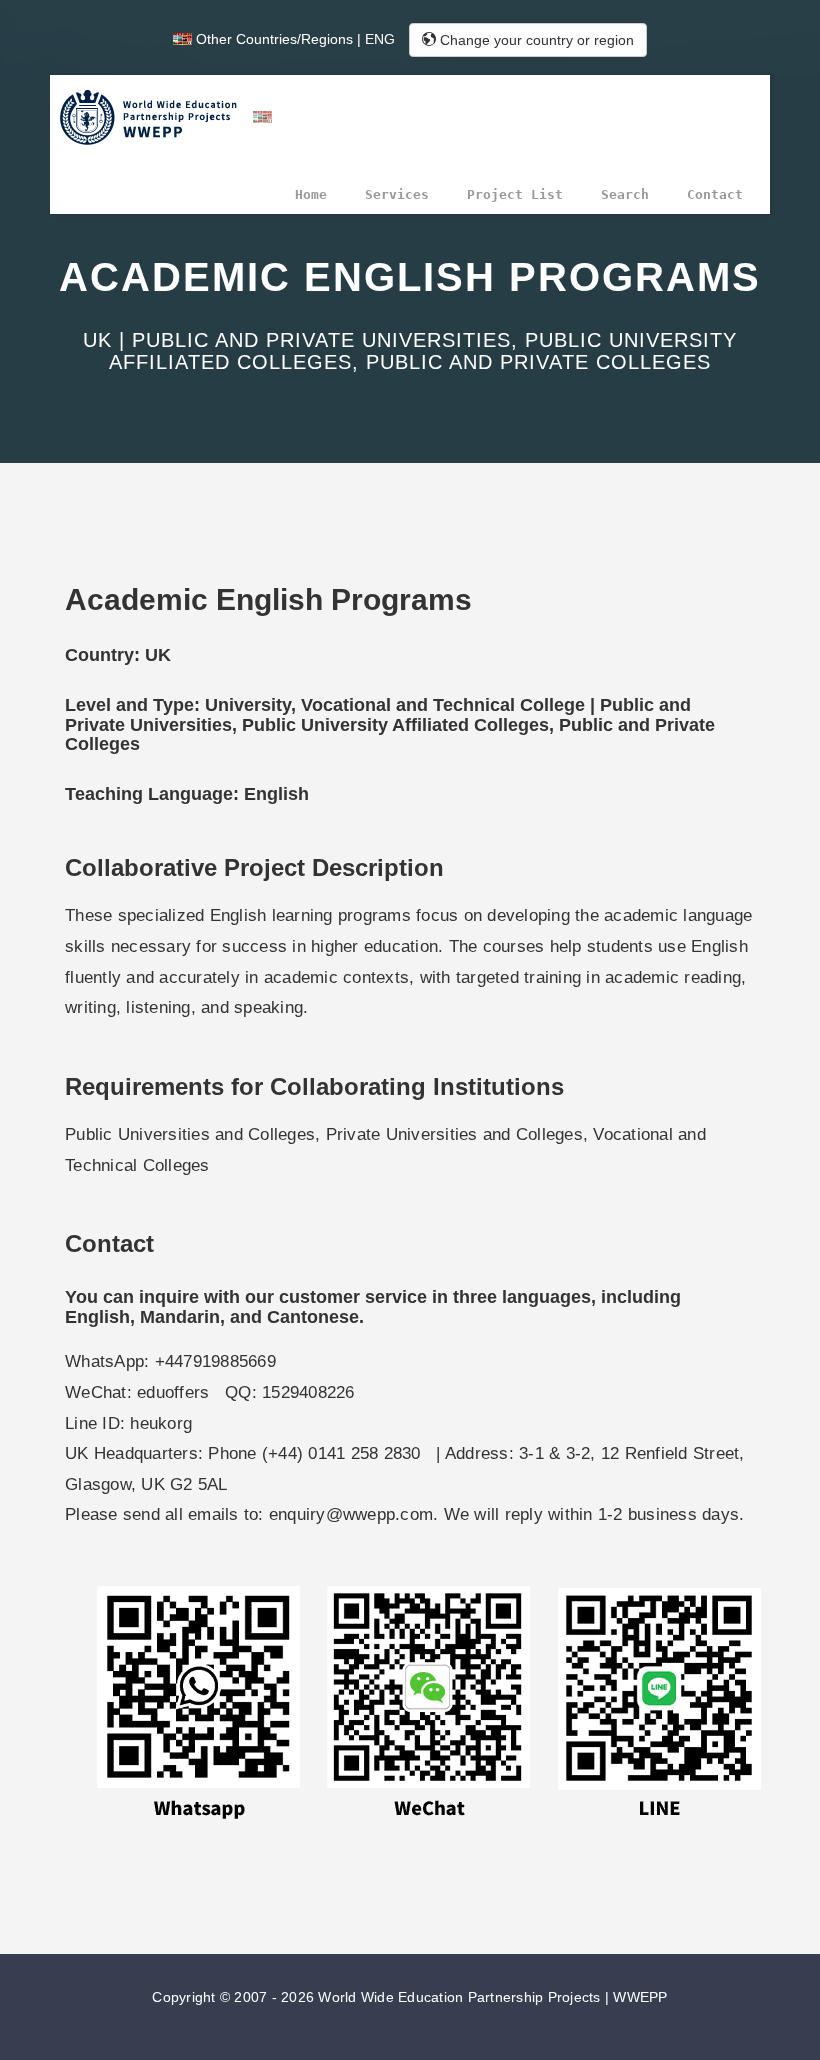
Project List (515, 194)
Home (311, 194)
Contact (715, 194)
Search (625, 194)
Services (397, 194)
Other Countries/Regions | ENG (293, 39)
